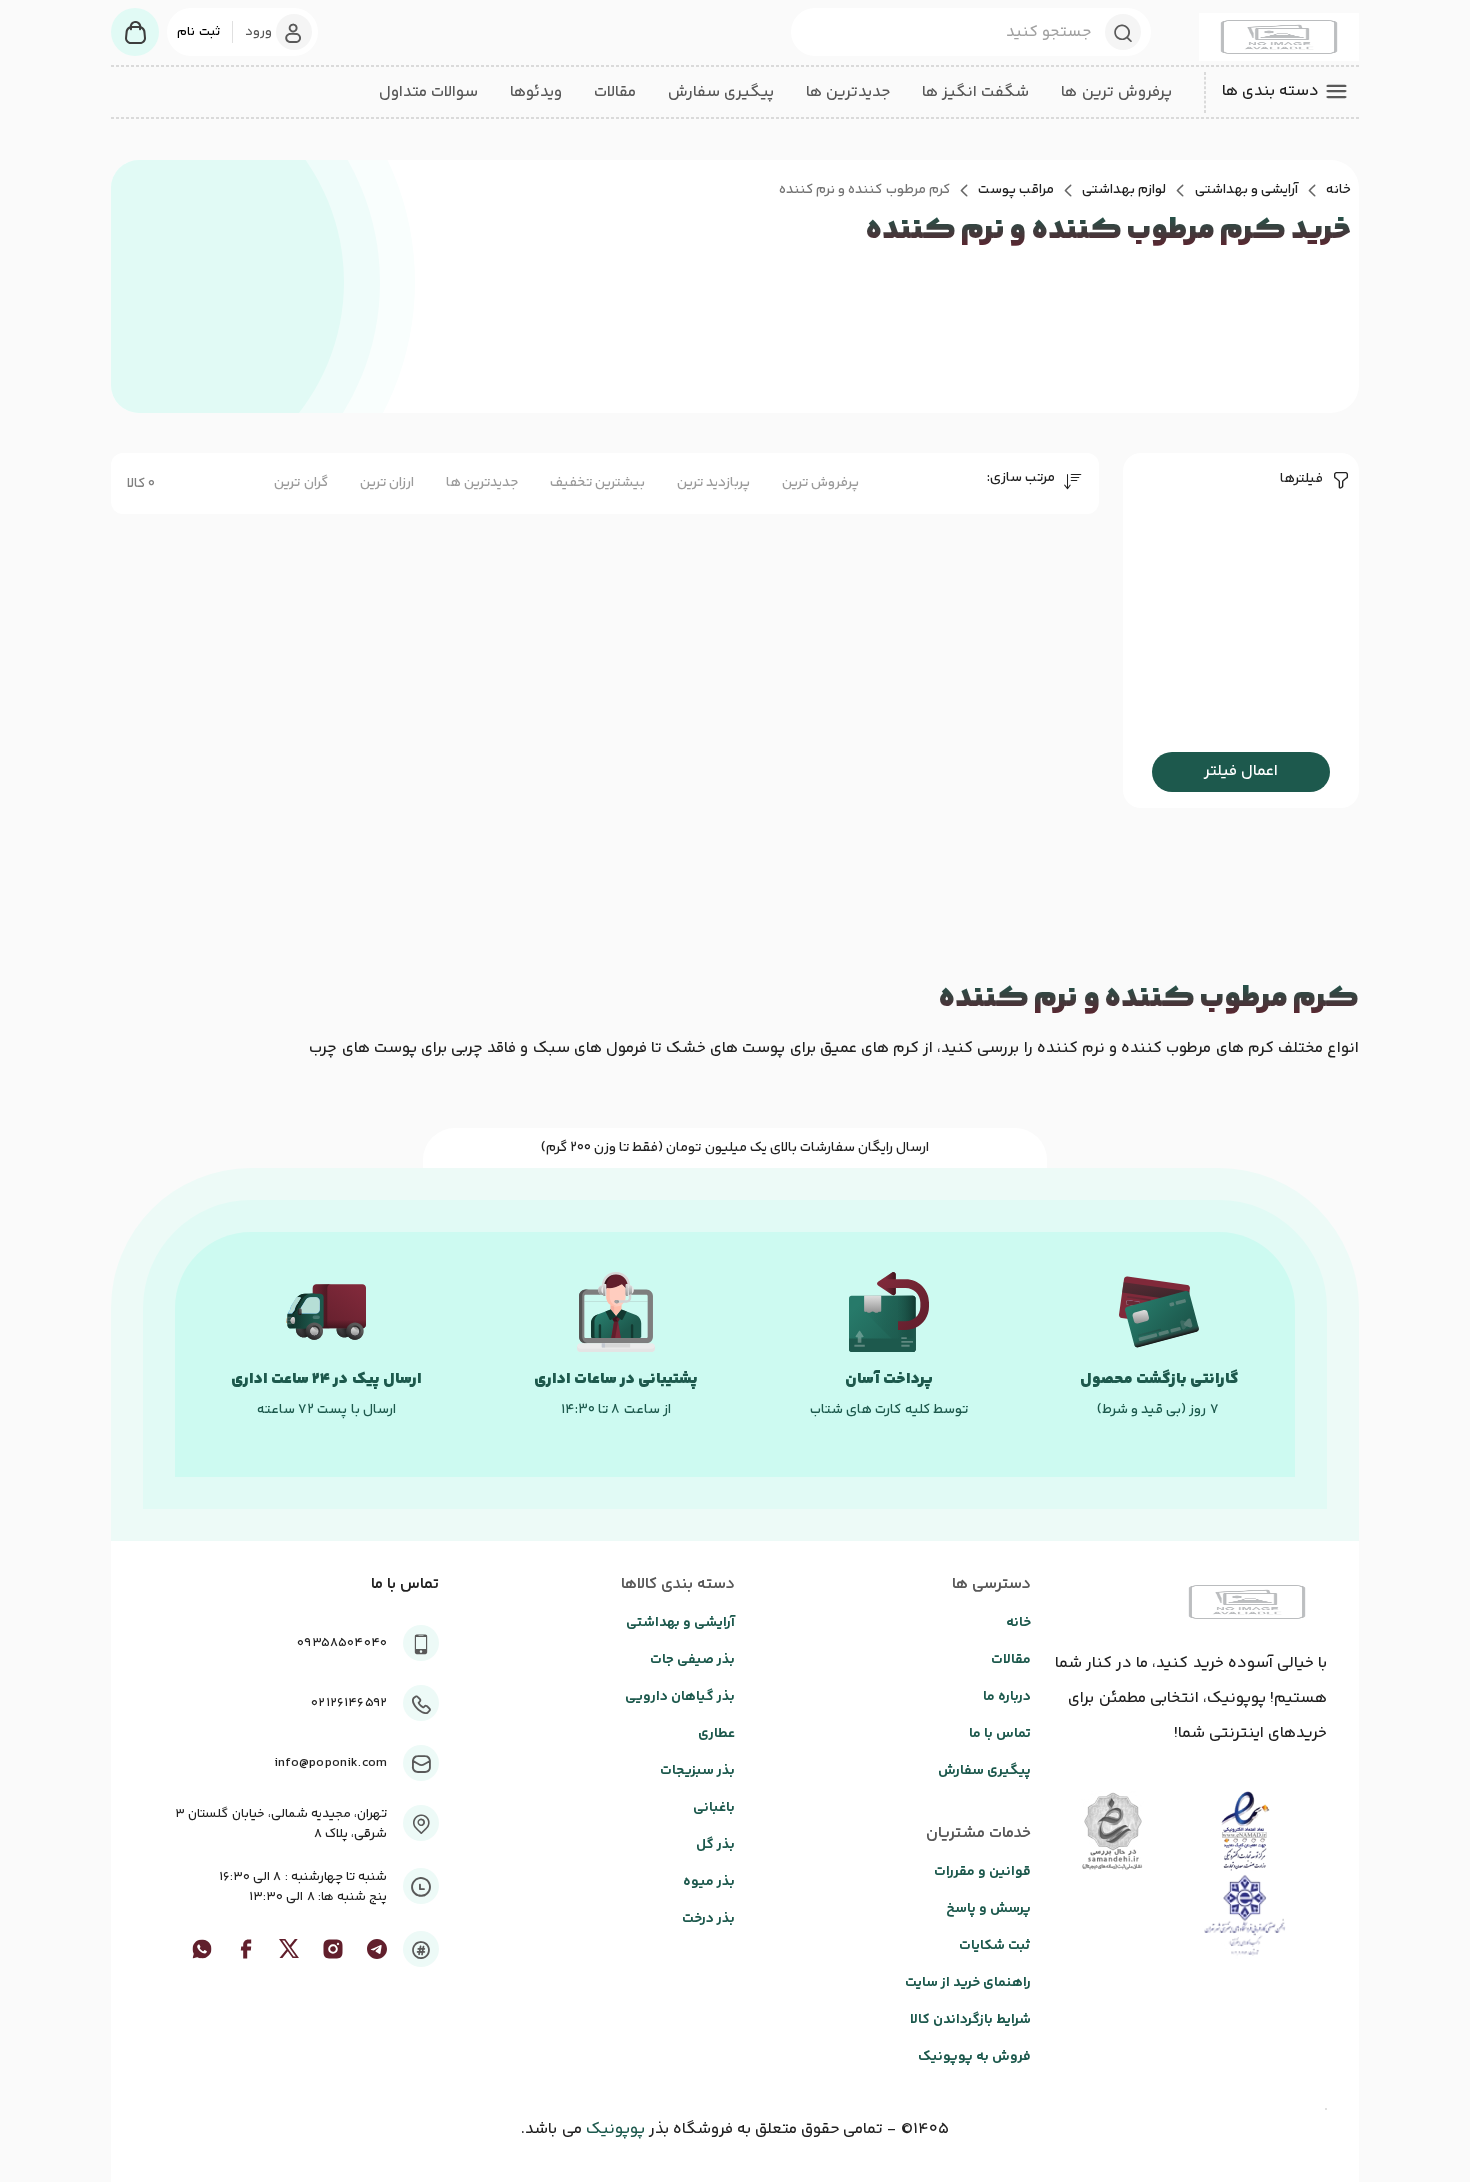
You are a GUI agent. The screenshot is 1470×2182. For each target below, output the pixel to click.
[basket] (135, 32)
